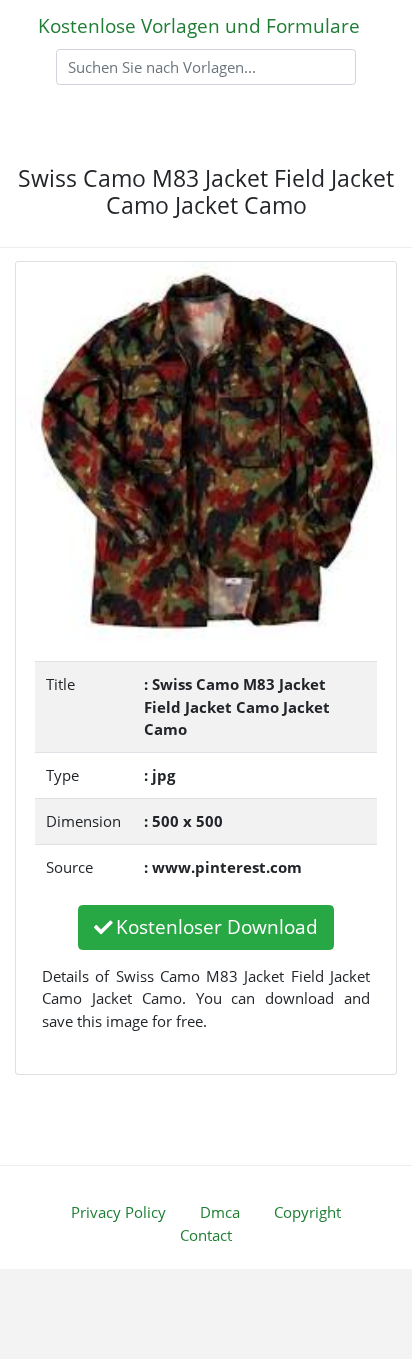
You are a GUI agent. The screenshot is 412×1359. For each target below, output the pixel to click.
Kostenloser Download (217, 926)
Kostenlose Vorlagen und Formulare (199, 25)
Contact (206, 1235)
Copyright (307, 1212)
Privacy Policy (118, 1212)
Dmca (220, 1212)
